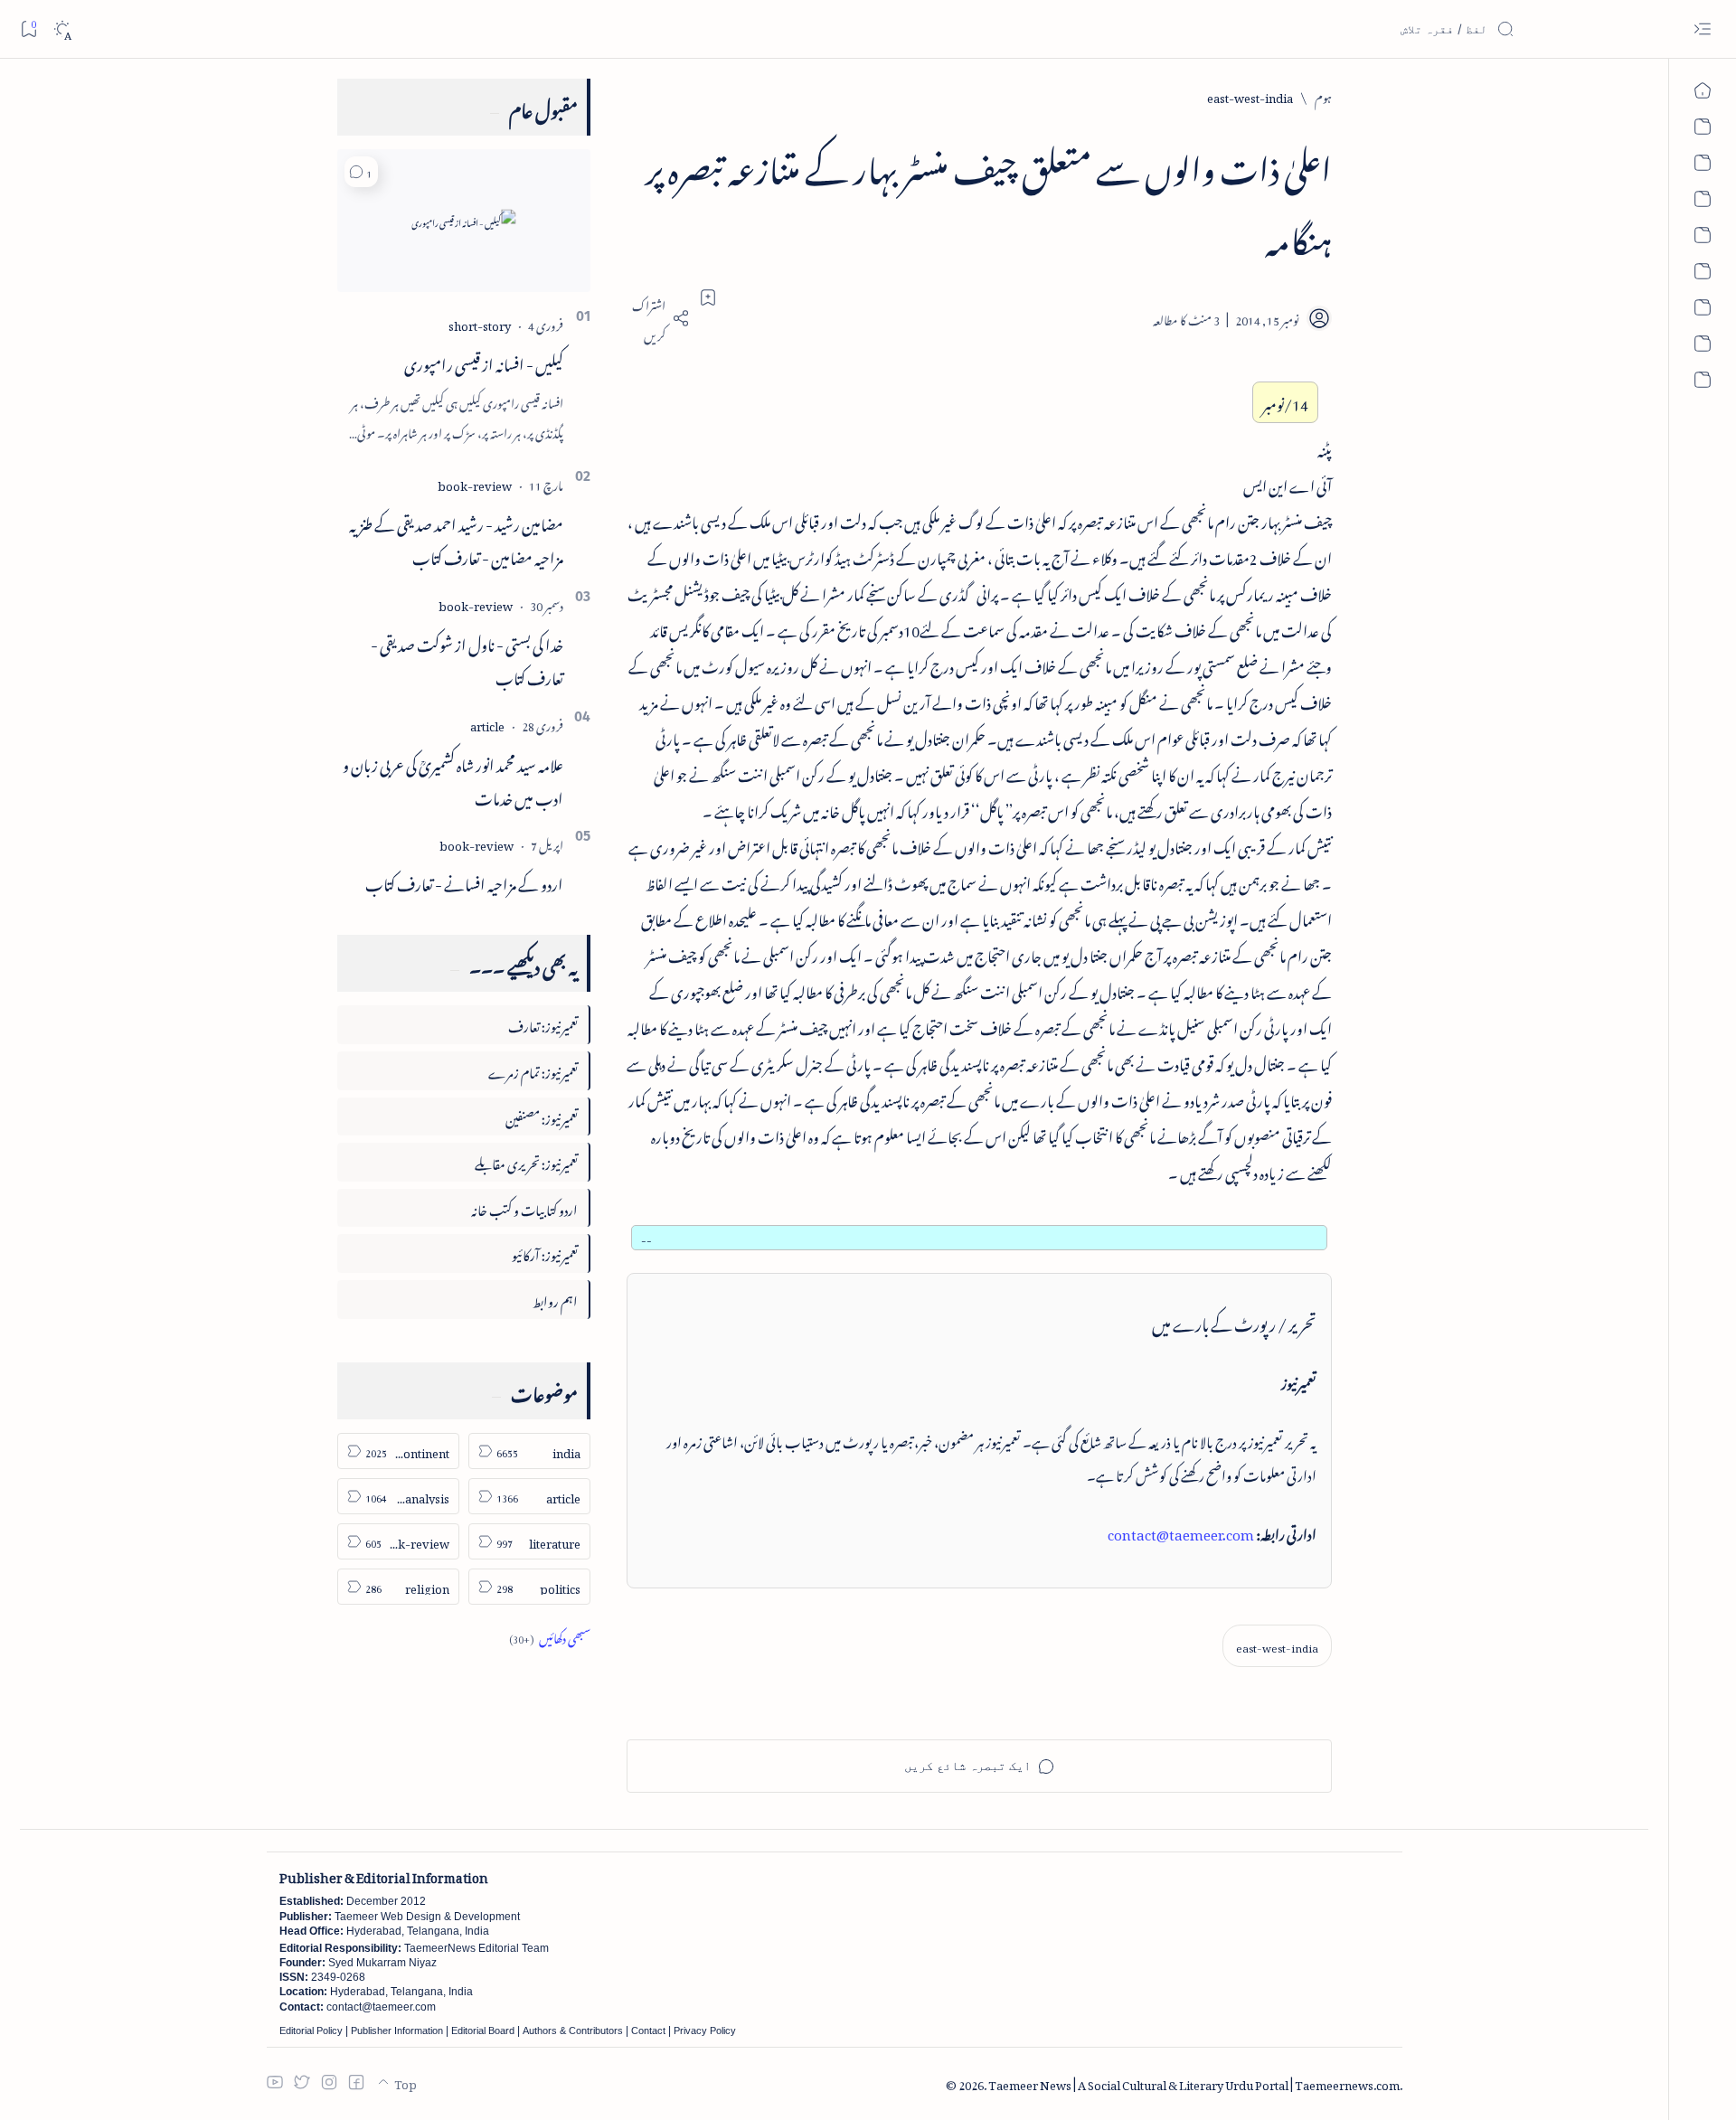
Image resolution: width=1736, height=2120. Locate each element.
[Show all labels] (550, 1636)
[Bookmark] (28, 28)
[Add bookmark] (708, 297)
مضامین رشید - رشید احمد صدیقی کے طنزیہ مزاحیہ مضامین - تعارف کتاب (456, 538)
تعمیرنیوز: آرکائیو (545, 1253)
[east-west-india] (1277, 1646)
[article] (487, 724)
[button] (361, 172)
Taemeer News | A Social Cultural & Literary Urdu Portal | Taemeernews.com (1194, 2082)
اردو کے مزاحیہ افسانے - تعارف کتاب (464, 881)
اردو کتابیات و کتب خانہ (524, 1207)
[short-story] (480, 323)
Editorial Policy (311, 2030)
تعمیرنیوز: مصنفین (542, 1116)
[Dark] (62, 29)
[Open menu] (1702, 29)
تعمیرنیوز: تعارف (543, 1024)
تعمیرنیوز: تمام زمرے (533, 1070)
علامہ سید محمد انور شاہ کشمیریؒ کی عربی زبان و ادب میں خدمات (453, 779)
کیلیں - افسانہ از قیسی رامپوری (484, 362)
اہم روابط (555, 1299)
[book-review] (475, 483)
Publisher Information (397, 2030)
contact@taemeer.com (1181, 1531)
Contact (648, 2030)
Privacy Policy (705, 2030)
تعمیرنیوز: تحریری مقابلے (526, 1161)
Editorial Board (483, 2030)
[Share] (658, 318)
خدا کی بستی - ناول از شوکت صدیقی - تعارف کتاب (467, 659)
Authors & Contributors (573, 2030)
